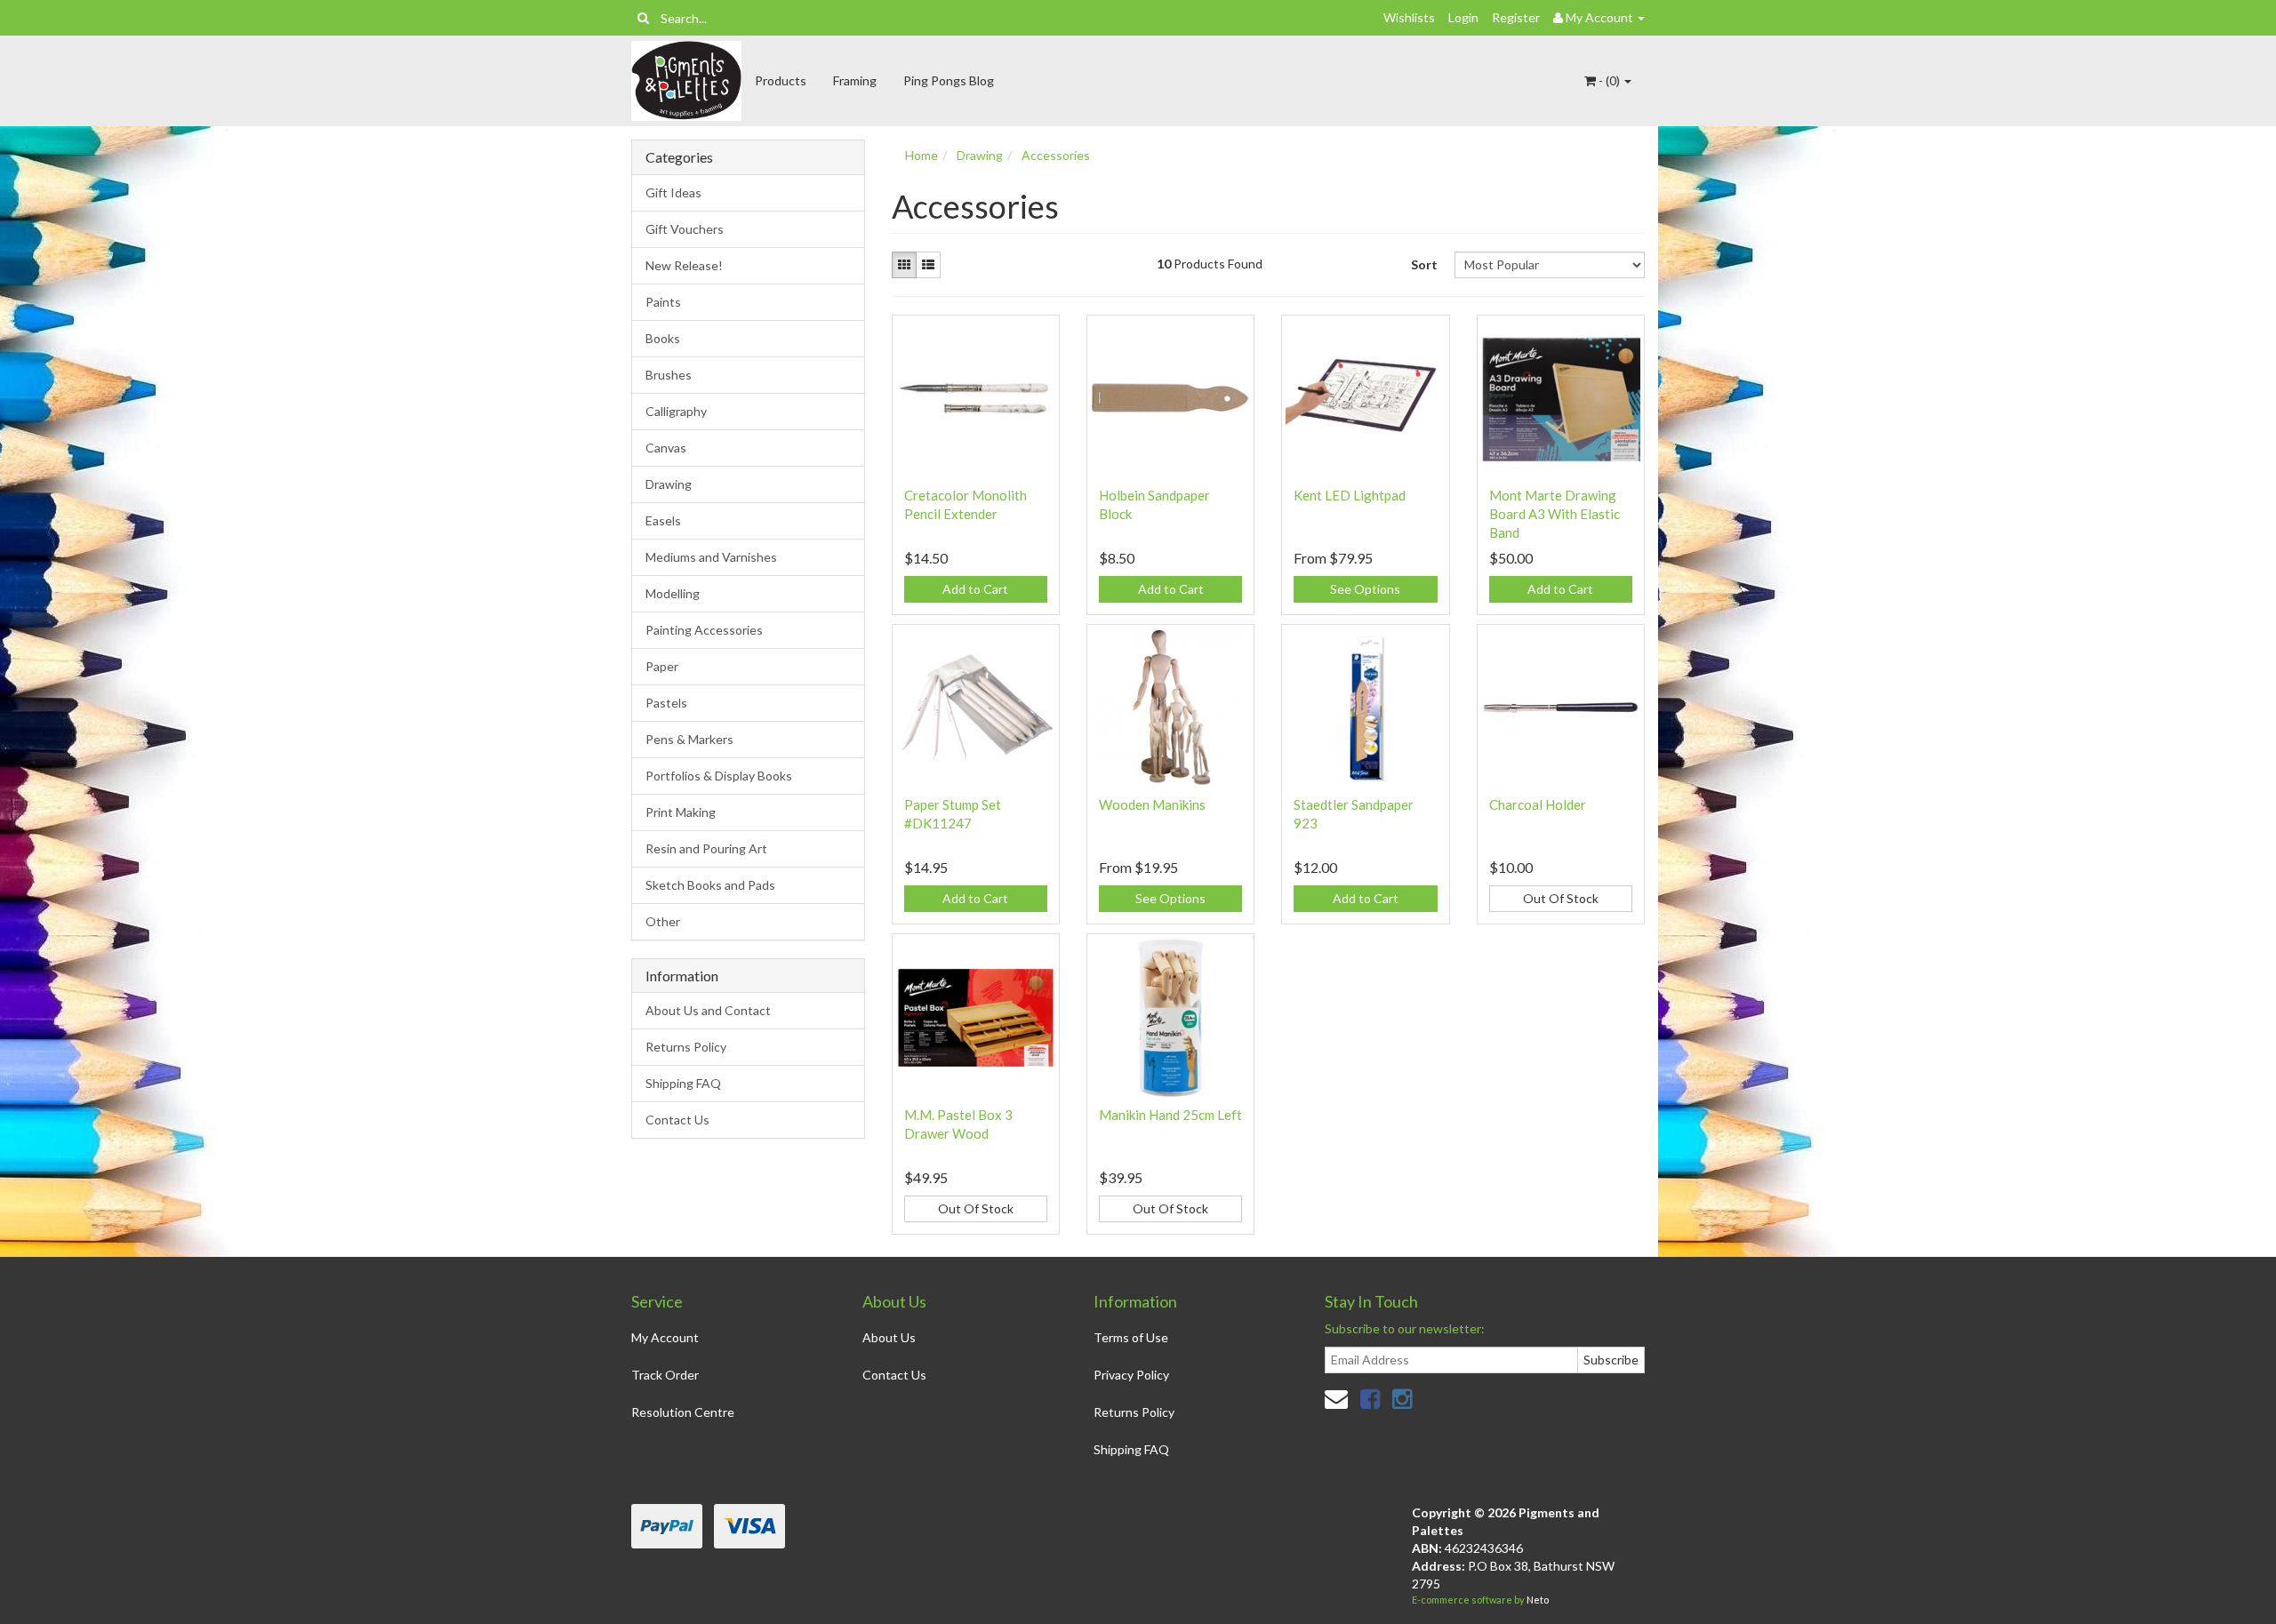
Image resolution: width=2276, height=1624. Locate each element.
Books (663, 338)
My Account (665, 1337)
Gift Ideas (673, 192)
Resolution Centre (683, 1412)
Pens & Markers (689, 739)
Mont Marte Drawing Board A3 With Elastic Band (1555, 514)
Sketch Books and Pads (710, 885)
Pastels (666, 703)
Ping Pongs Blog (949, 80)
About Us (889, 1337)
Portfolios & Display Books (719, 776)
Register (1516, 17)
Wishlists (1409, 17)
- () (1609, 80)
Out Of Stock (1561, 898)
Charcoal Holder (1538, 804)
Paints (663, 302)
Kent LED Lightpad (1350, 495)
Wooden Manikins (1152, 804)
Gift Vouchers (685, 229)
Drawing (669, 484)
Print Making (681, 812)
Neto (1538, 1600)
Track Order (665, 1375)
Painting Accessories (704, 630)
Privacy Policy (1131, 1375)
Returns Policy (686, 1047)
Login (1463, 17)
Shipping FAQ (683, 1083)
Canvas (666, 448)
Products (781, 80)
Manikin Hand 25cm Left (1170, 1115)
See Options (1365, 589)
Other (663, 921)
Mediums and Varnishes (711, 557)
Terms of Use (1131, 1337)
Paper (662, 666)
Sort (1424, 264)
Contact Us (677, 1120)
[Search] (643, 18)
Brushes (669, 375)
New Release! (684, 265)
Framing (855, 80)
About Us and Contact (708, 1010)
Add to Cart (975, 589)
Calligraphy (676, 411)
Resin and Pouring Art (706, 848)
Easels (663, 520)
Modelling (673, 593)
